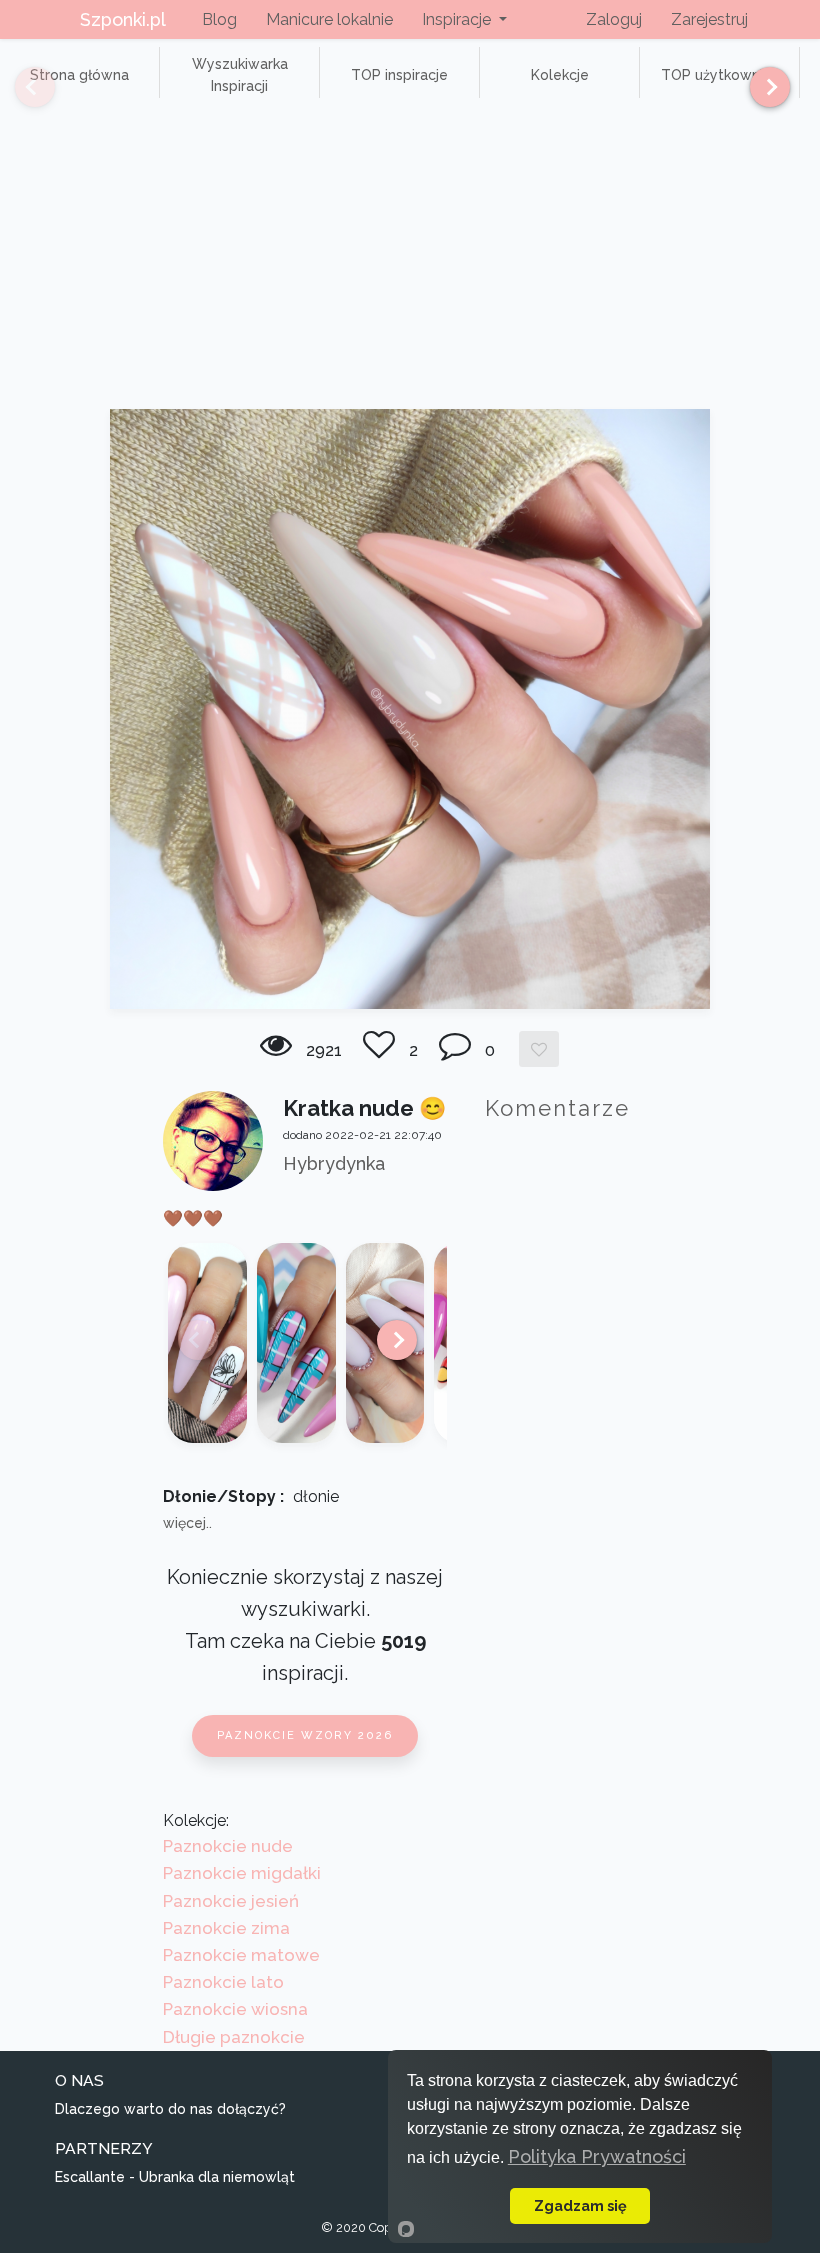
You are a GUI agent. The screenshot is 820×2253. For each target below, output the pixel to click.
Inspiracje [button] (458, 19)
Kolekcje (560, 75)
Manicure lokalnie (329, 19)
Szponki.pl (123, 19)
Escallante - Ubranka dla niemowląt (175, 2177)
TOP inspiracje (399, 75)
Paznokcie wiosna (235, 2009)
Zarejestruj (709, 19)
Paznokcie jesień (231, 1901)
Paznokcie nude (228, 1846)
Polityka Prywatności (597, 2156)
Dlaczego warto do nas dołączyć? (170, 2109)
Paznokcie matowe (241, 1955)
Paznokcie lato (223, 1982)
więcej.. (187, 1523)
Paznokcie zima (226, 1928)
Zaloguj (614, 19)
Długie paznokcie (234, 2037)
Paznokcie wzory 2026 (305, 1735)
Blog (219, 19)
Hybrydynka (334, 1163)
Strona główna (79, 75)
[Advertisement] (410, 259)
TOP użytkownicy (720, 75)
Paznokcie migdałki (242, 1873)
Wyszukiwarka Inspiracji (240, 75)
